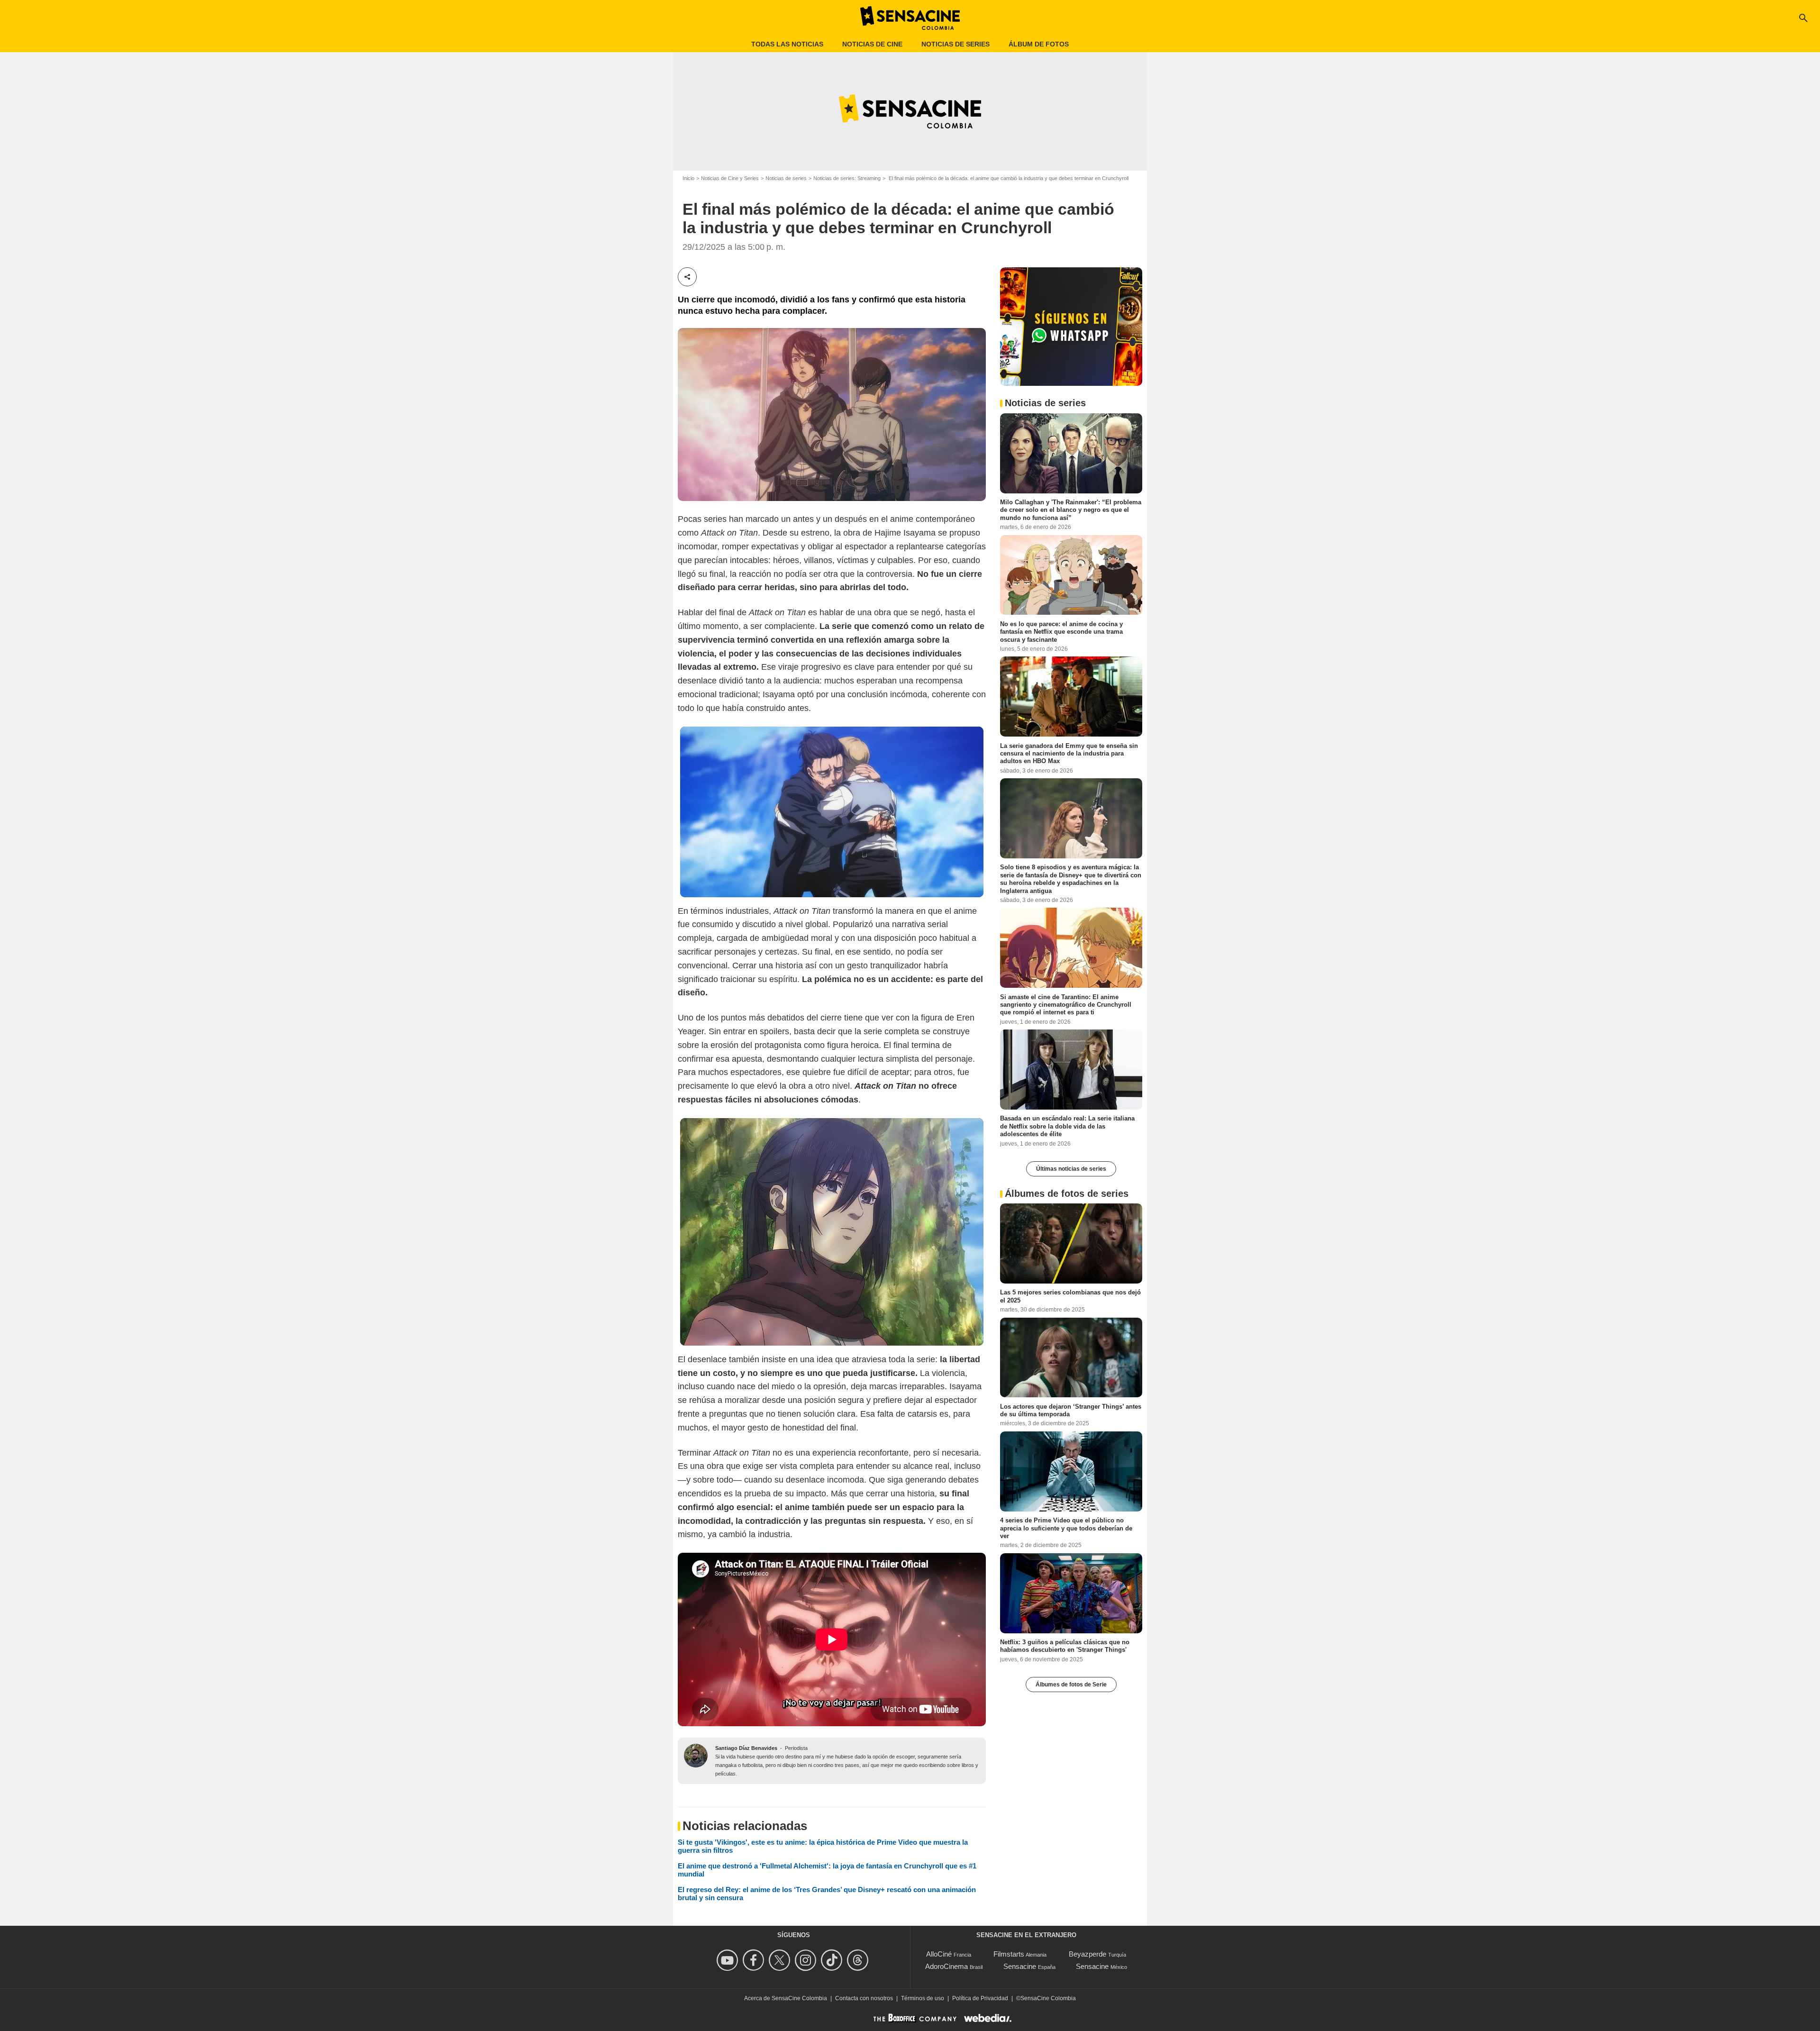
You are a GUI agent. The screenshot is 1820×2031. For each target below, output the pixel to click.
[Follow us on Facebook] (755, 1960)
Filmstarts (1009, 1954)
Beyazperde (1087, 1954)
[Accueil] (910, 18)
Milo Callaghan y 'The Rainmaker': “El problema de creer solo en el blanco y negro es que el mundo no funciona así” (1071, 510)
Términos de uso (923, 1998)
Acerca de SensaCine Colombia (786, 1998)
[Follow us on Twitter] (781, 1960)
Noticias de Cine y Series (730, 178)
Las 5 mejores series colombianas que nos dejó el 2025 (1070, 1296)
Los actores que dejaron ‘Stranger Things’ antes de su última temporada (1071, 1410)
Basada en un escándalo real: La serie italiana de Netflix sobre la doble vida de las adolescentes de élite (1067, 1126)
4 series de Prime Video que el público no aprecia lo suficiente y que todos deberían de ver (1066, 1528)
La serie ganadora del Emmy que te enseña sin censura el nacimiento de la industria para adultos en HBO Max (1069, 753)
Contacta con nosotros (864, 1998)
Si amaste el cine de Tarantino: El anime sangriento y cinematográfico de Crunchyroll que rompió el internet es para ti (1066, 1004)
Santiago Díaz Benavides (746, 1748)
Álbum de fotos (1039, 44)
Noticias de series (955, 44)
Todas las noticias (787, 44)
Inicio (688, 178)
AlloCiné (939, 1954)
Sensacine (1020, 1966)
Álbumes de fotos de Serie (1071, 1684)
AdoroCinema (946, 1966)
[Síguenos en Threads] (859, 1960)
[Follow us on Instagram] (807, 1960)
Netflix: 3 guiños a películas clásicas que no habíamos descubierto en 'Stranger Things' (1065, 1645)
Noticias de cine (872, 44)
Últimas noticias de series (1071, 1168)
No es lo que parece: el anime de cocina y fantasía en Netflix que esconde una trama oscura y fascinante (1061, 631)
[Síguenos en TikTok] (833, 1960)
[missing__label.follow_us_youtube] (729, 1960)
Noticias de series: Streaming (847, 178)
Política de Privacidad (980, 1998)
